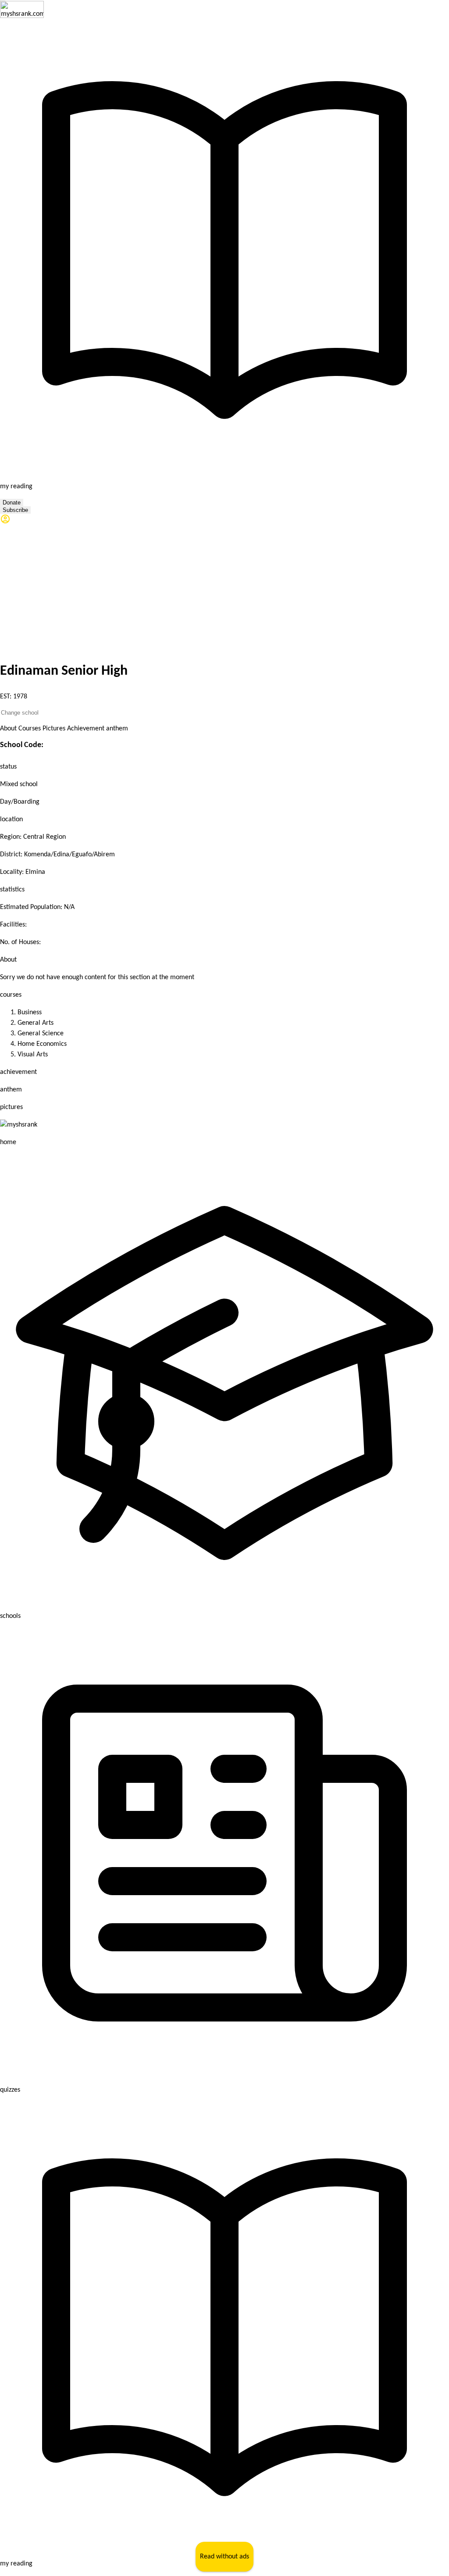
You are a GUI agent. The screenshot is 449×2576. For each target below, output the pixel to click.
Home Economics (42, 1044)
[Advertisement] (224, 590)
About (8, 729)
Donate (12, 503)
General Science (41, 1034)
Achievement (86, 729)
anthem (117, 729)
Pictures (54, 729)
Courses (30, 729)
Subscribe (15, 510)
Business (30, 1013)
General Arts (36, 1023)
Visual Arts (33, 1055)
